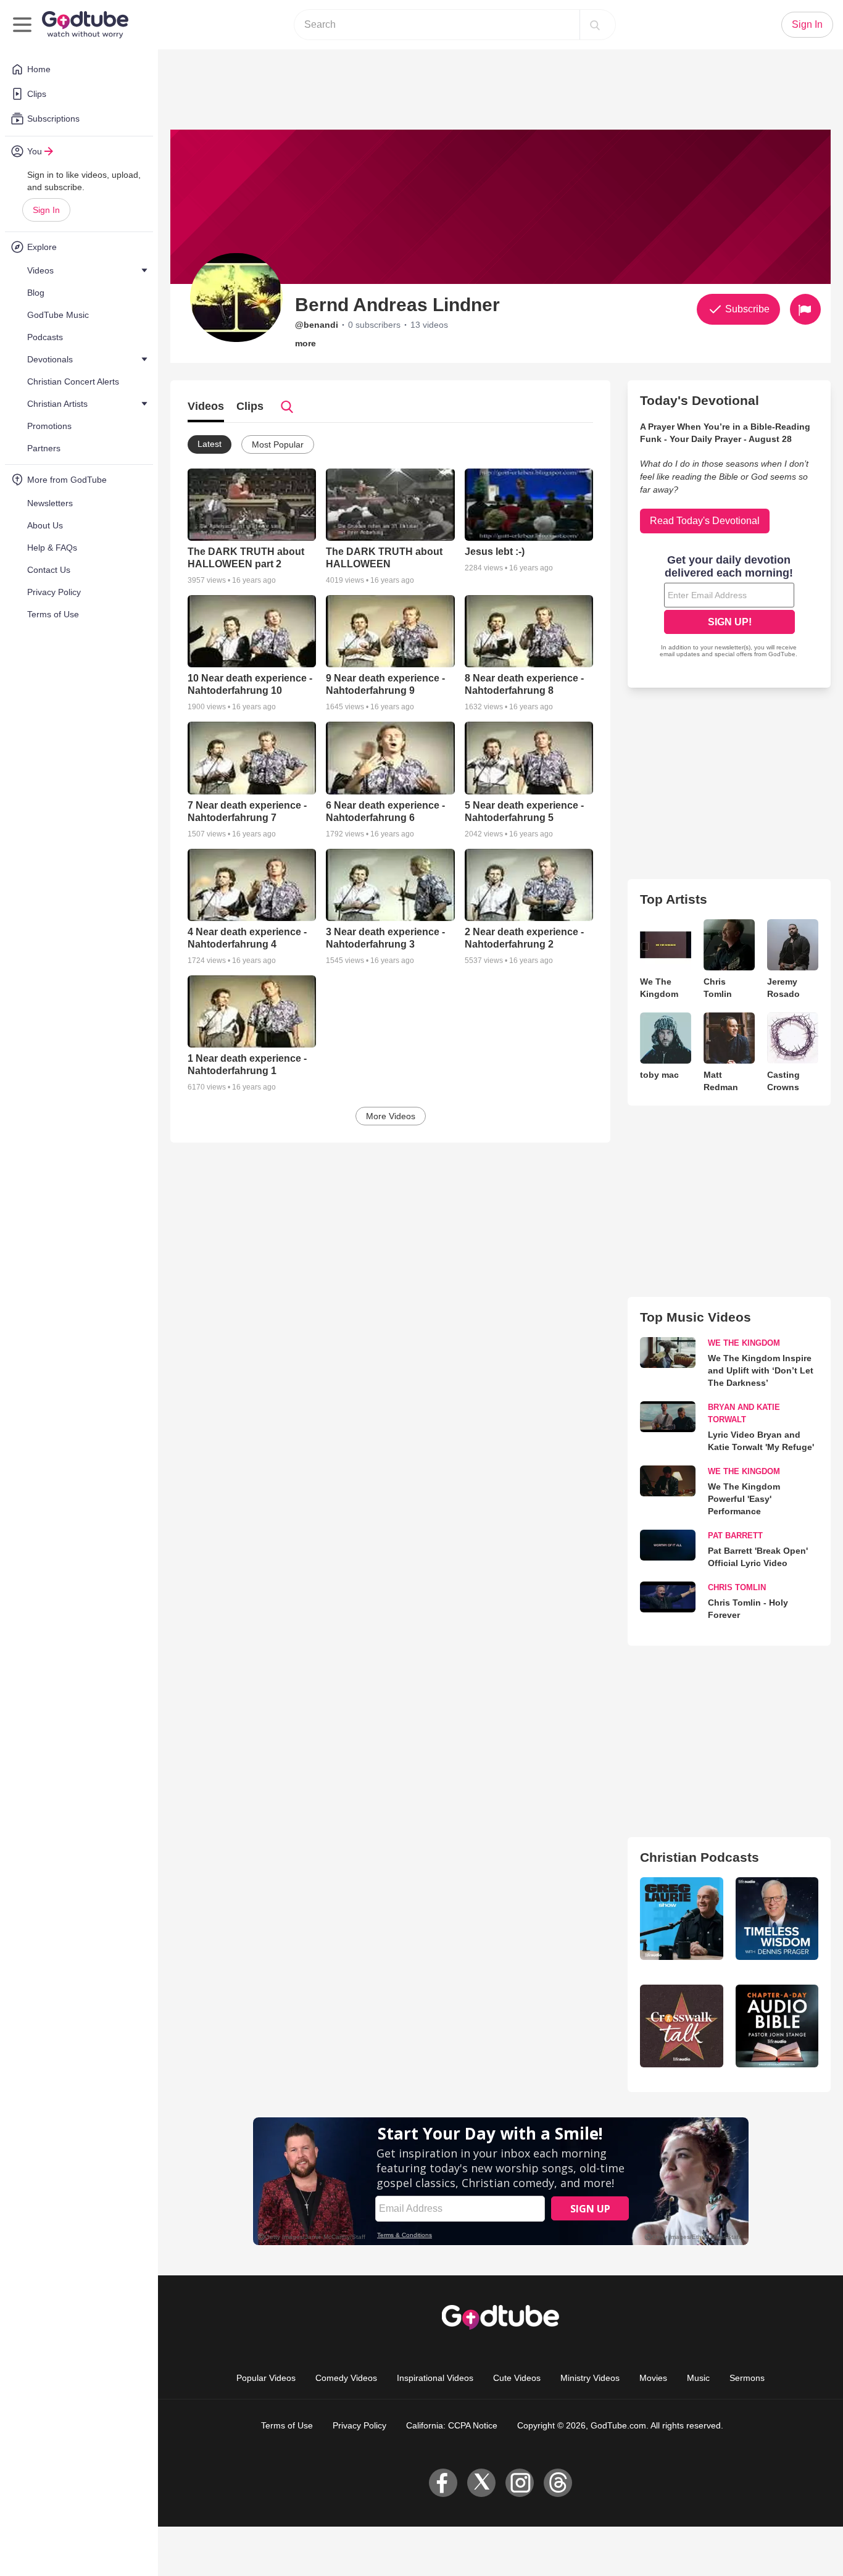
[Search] (595, 25)
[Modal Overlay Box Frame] (421, 1288)
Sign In (46, 210)
